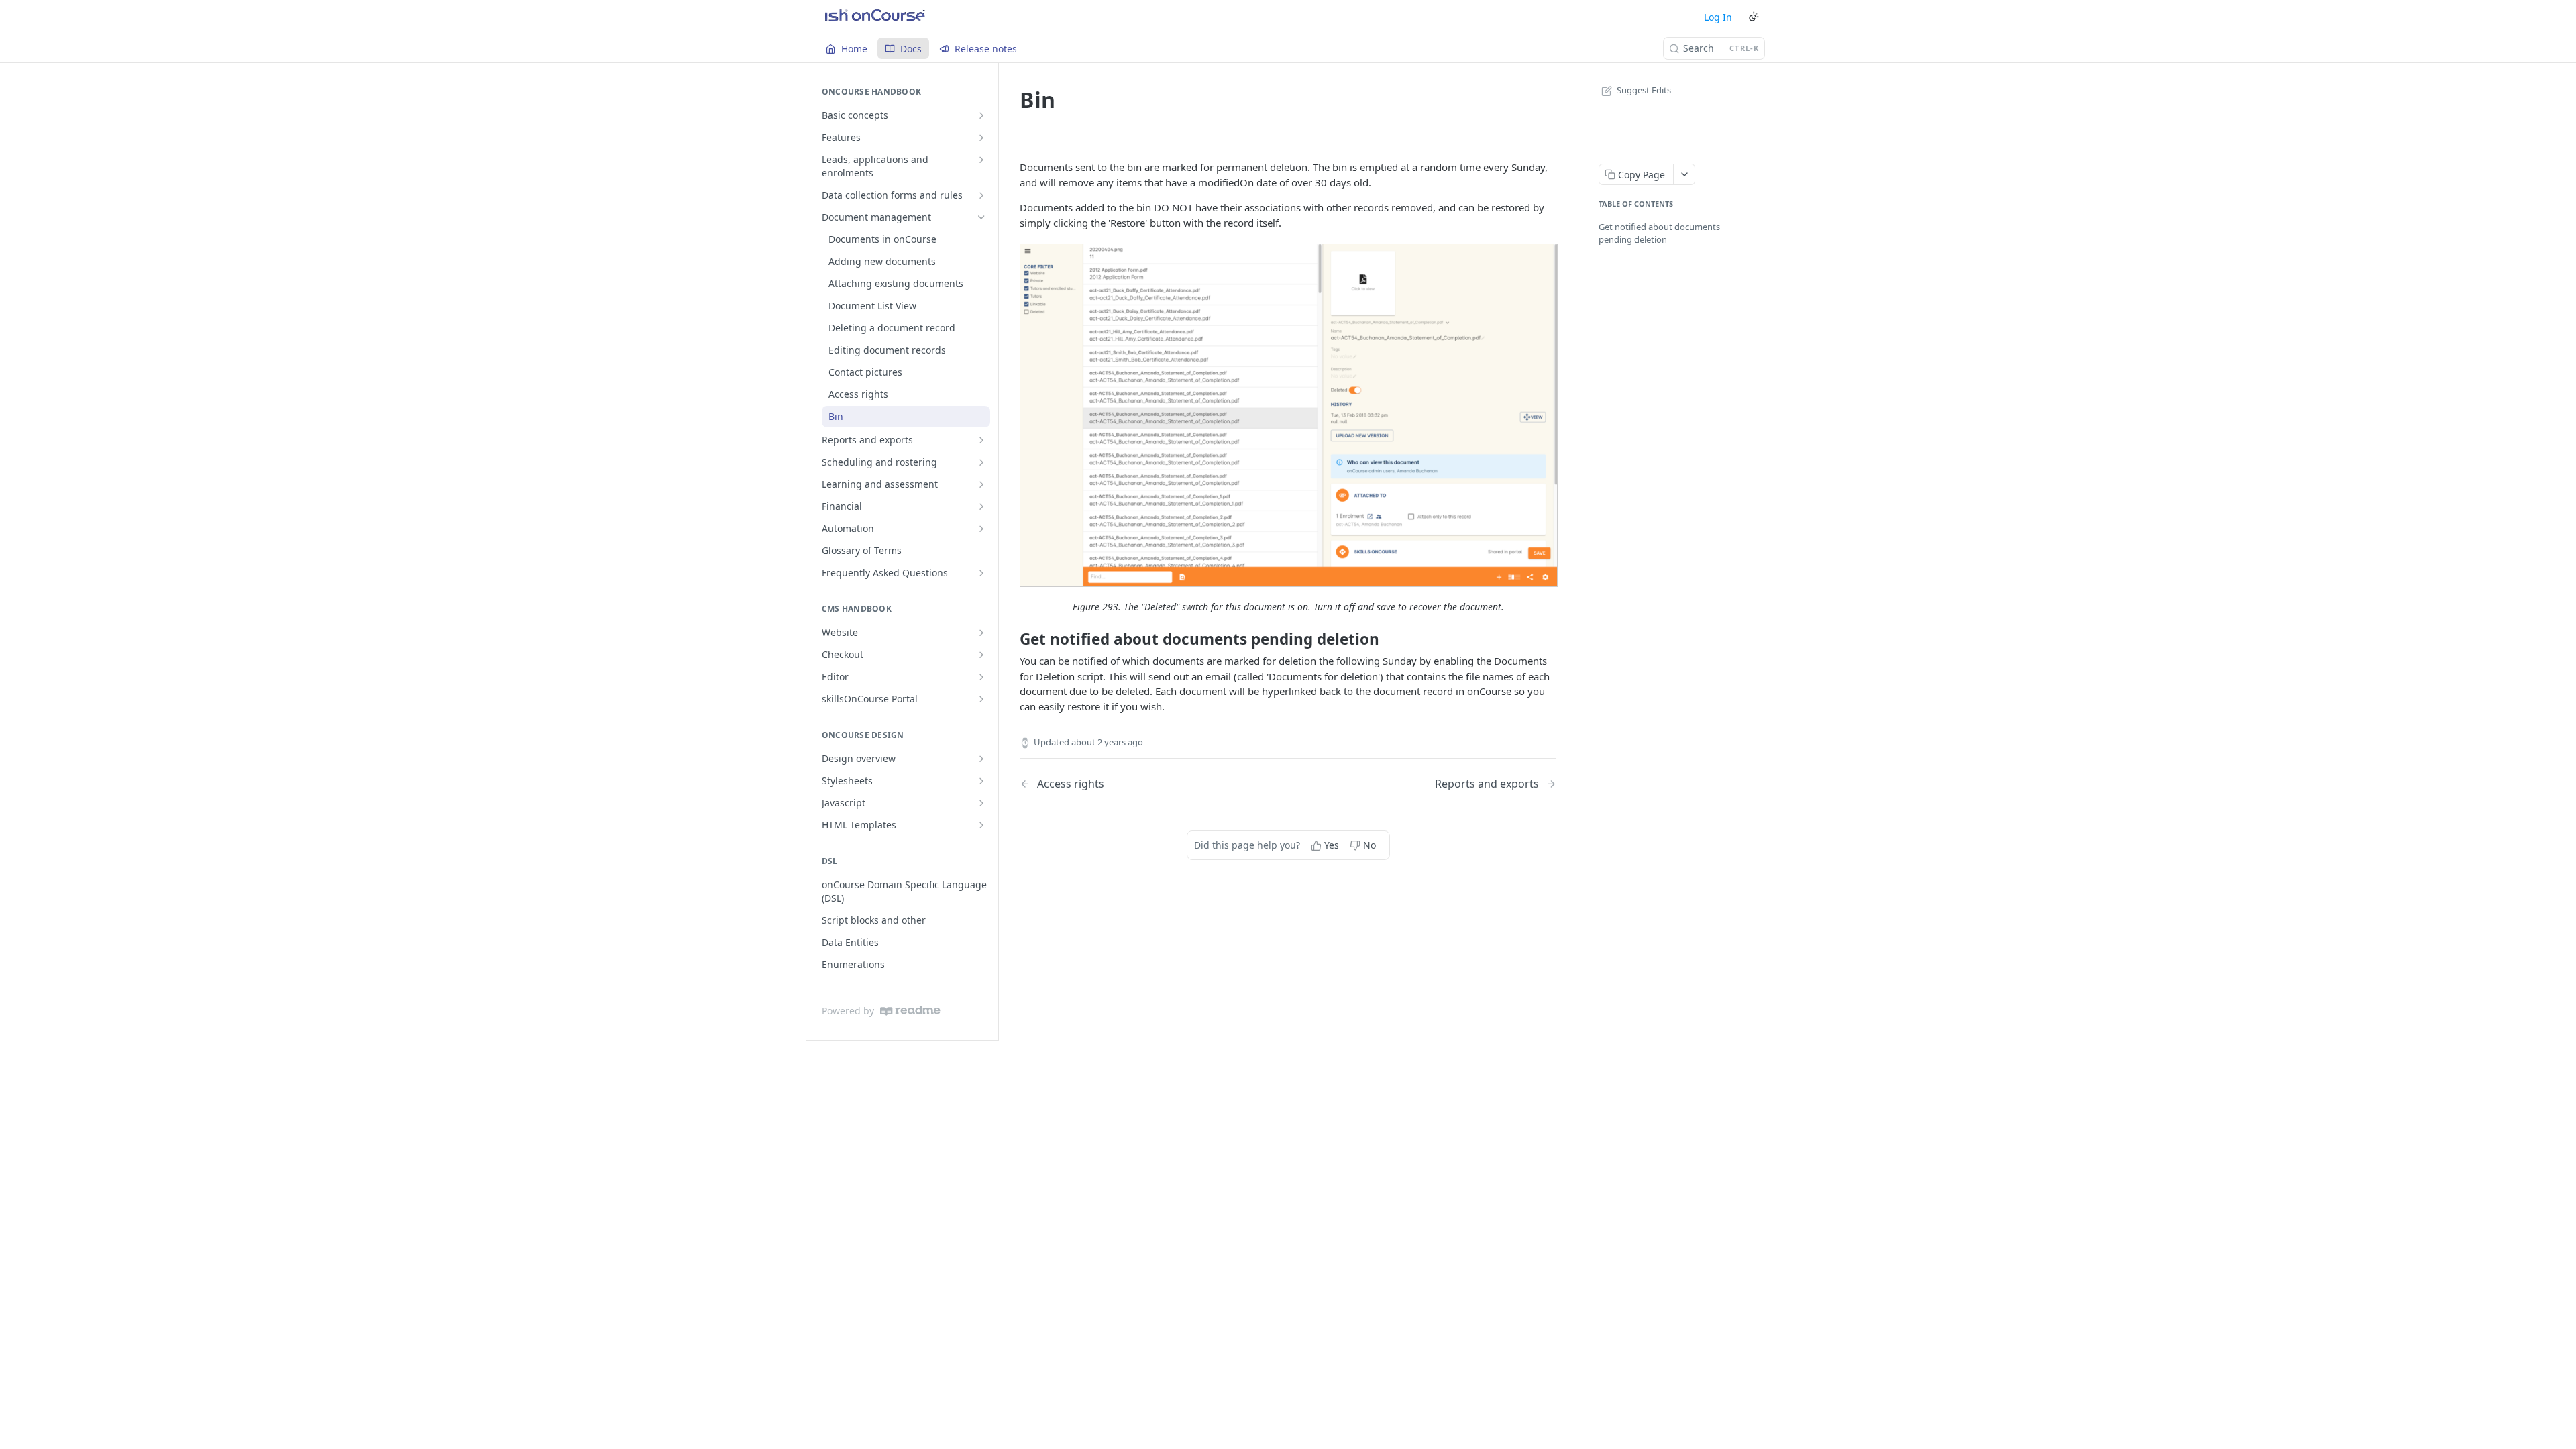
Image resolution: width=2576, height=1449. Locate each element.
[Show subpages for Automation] (981, 529)
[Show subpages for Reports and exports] (981, 440)
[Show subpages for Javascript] (981, 803)
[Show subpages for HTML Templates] (981, 825)
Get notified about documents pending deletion (1659, 233)
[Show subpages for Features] (981, 138)
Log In (1718, 17)
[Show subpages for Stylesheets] (981, 781)
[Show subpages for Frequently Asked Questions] (981, 573)
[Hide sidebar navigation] (996, 551)
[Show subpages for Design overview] (981, 759)
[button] (1288, 415)
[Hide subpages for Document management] (981, 217)
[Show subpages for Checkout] (981, 655)
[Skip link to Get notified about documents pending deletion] (1011, 639)
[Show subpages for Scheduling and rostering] (981, 462)
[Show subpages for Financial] (981, 506)
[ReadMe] (910, 1011)
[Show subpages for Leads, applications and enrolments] (981, 160)
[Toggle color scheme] (1754, 17)
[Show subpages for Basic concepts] (981, 115)
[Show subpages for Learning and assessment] (981, 484)
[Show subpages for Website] (981, 633)
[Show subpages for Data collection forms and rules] (981, 195)
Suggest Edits (1644, 90)
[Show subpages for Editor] (981, 677)
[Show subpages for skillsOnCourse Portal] (981, 699)
